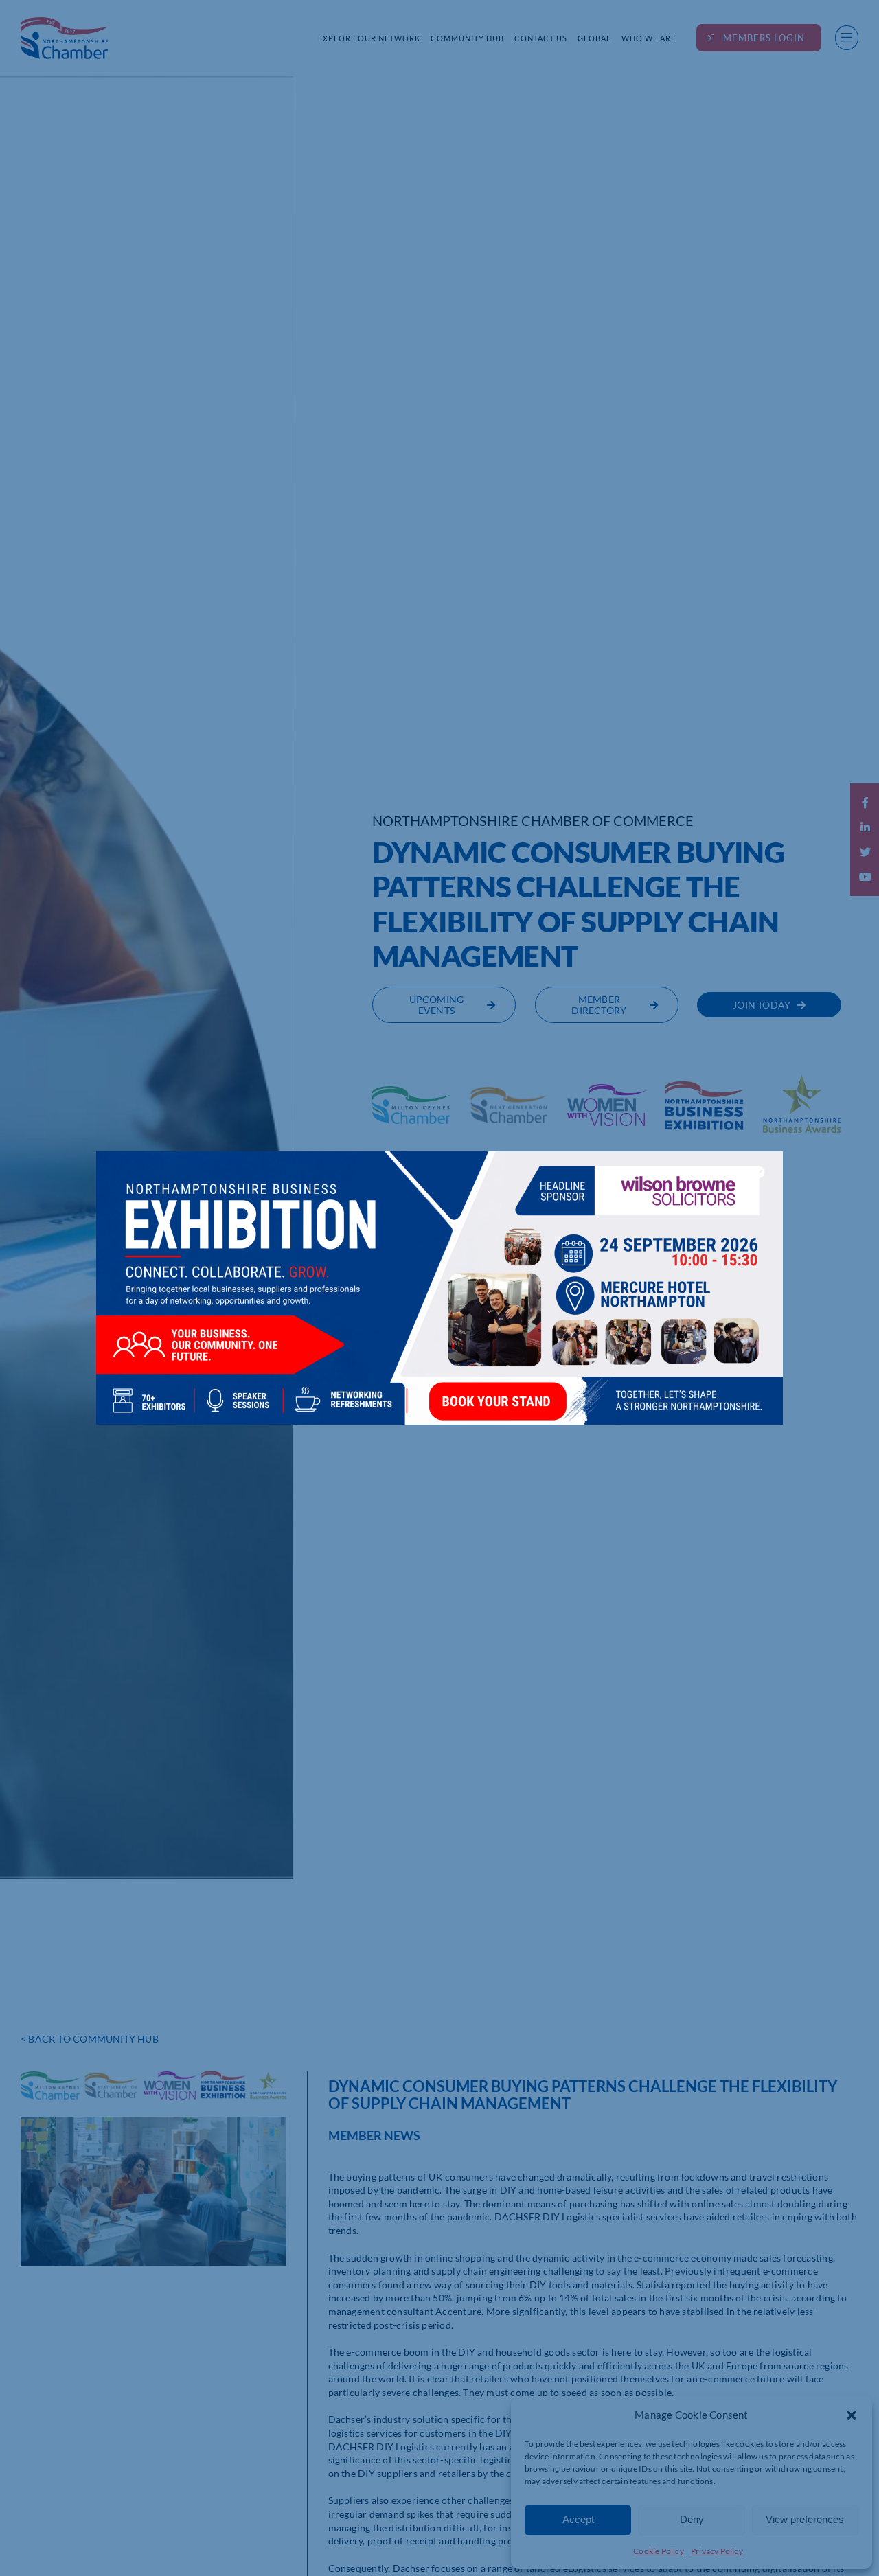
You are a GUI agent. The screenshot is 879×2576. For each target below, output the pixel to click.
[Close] (759, 1172)
